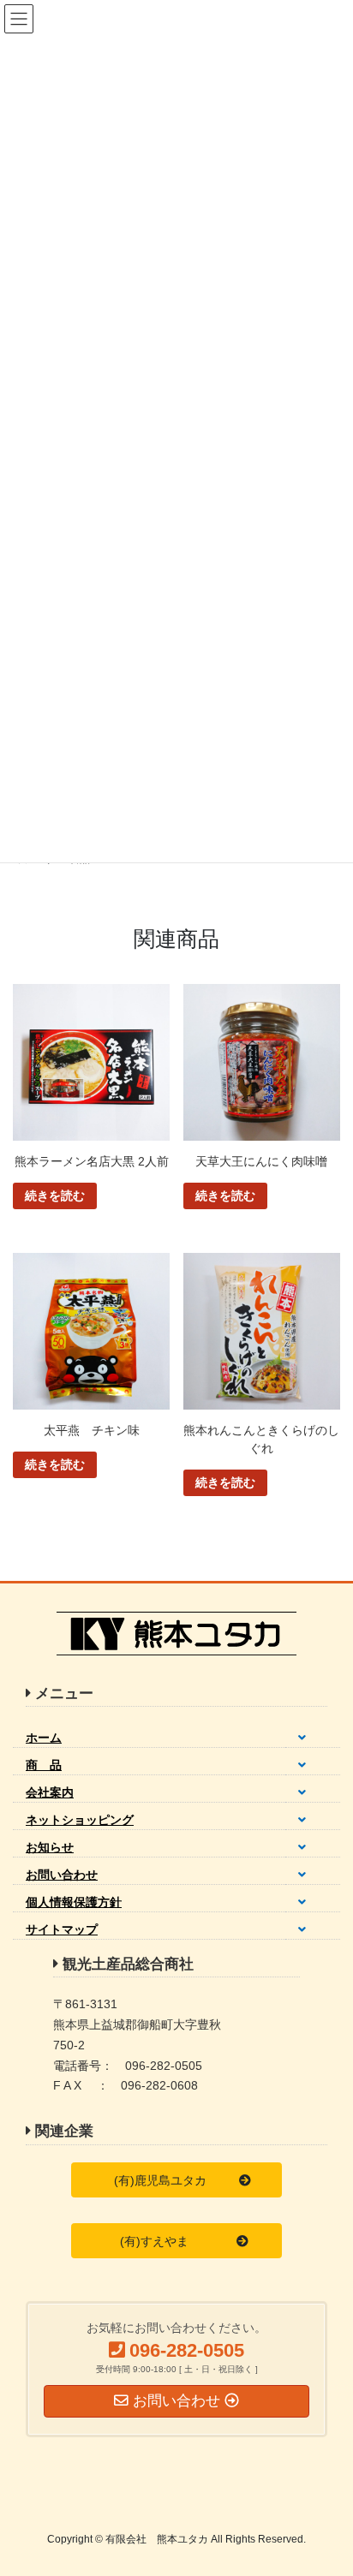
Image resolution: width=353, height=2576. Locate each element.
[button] (176, 2180)
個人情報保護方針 (74, 1902)
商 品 (44, 1765)
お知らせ (50, 1847)
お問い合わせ (62, 1875)
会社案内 (50, 1792)
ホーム (44, 1738)
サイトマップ (62, 1929)
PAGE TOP (328, 2484)
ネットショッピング (80, 1820)
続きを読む (55, 1196)
